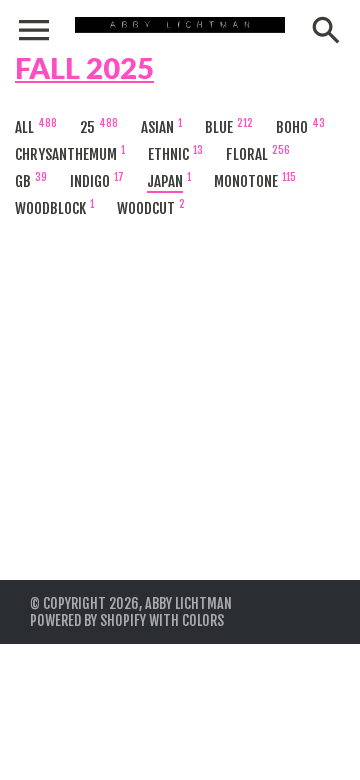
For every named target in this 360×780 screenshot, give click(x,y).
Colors (203, 620)
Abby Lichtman (188, 603)
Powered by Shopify (88, 620)
